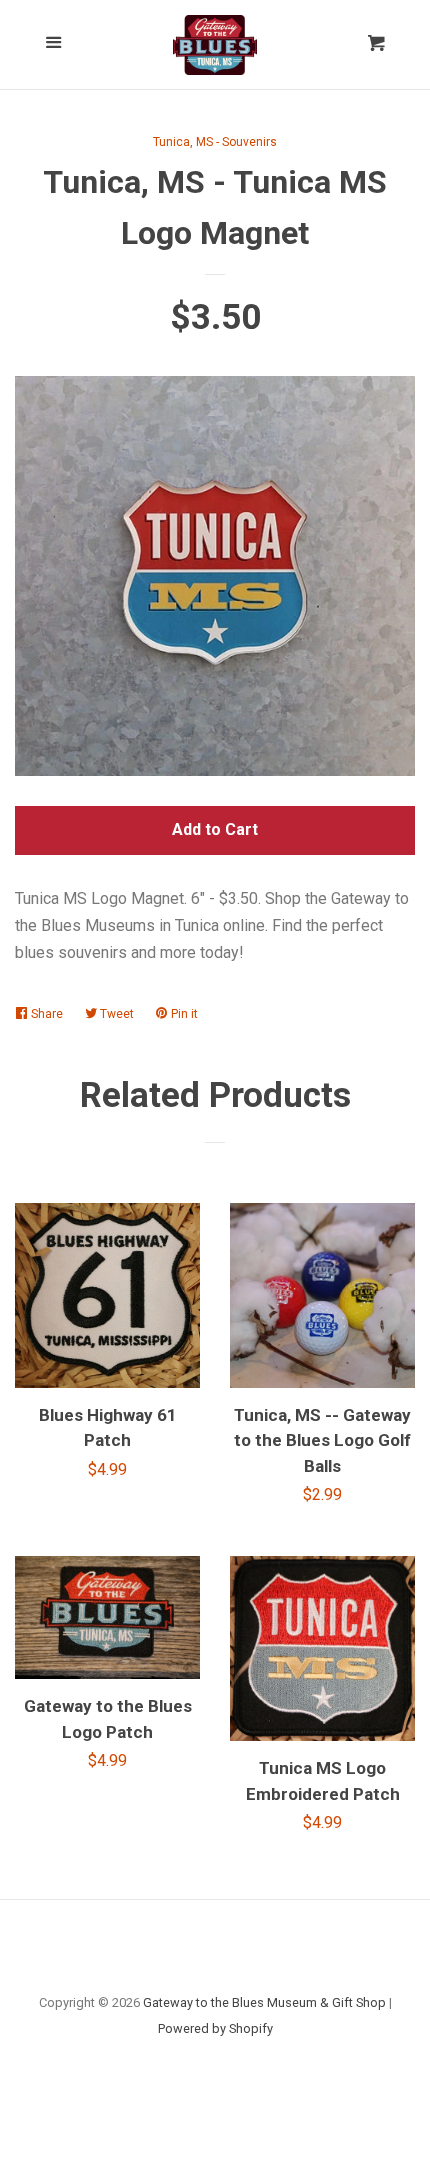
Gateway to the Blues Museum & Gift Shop (264, 2002)
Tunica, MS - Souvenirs (215, 142)
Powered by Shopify (215, 2028)
